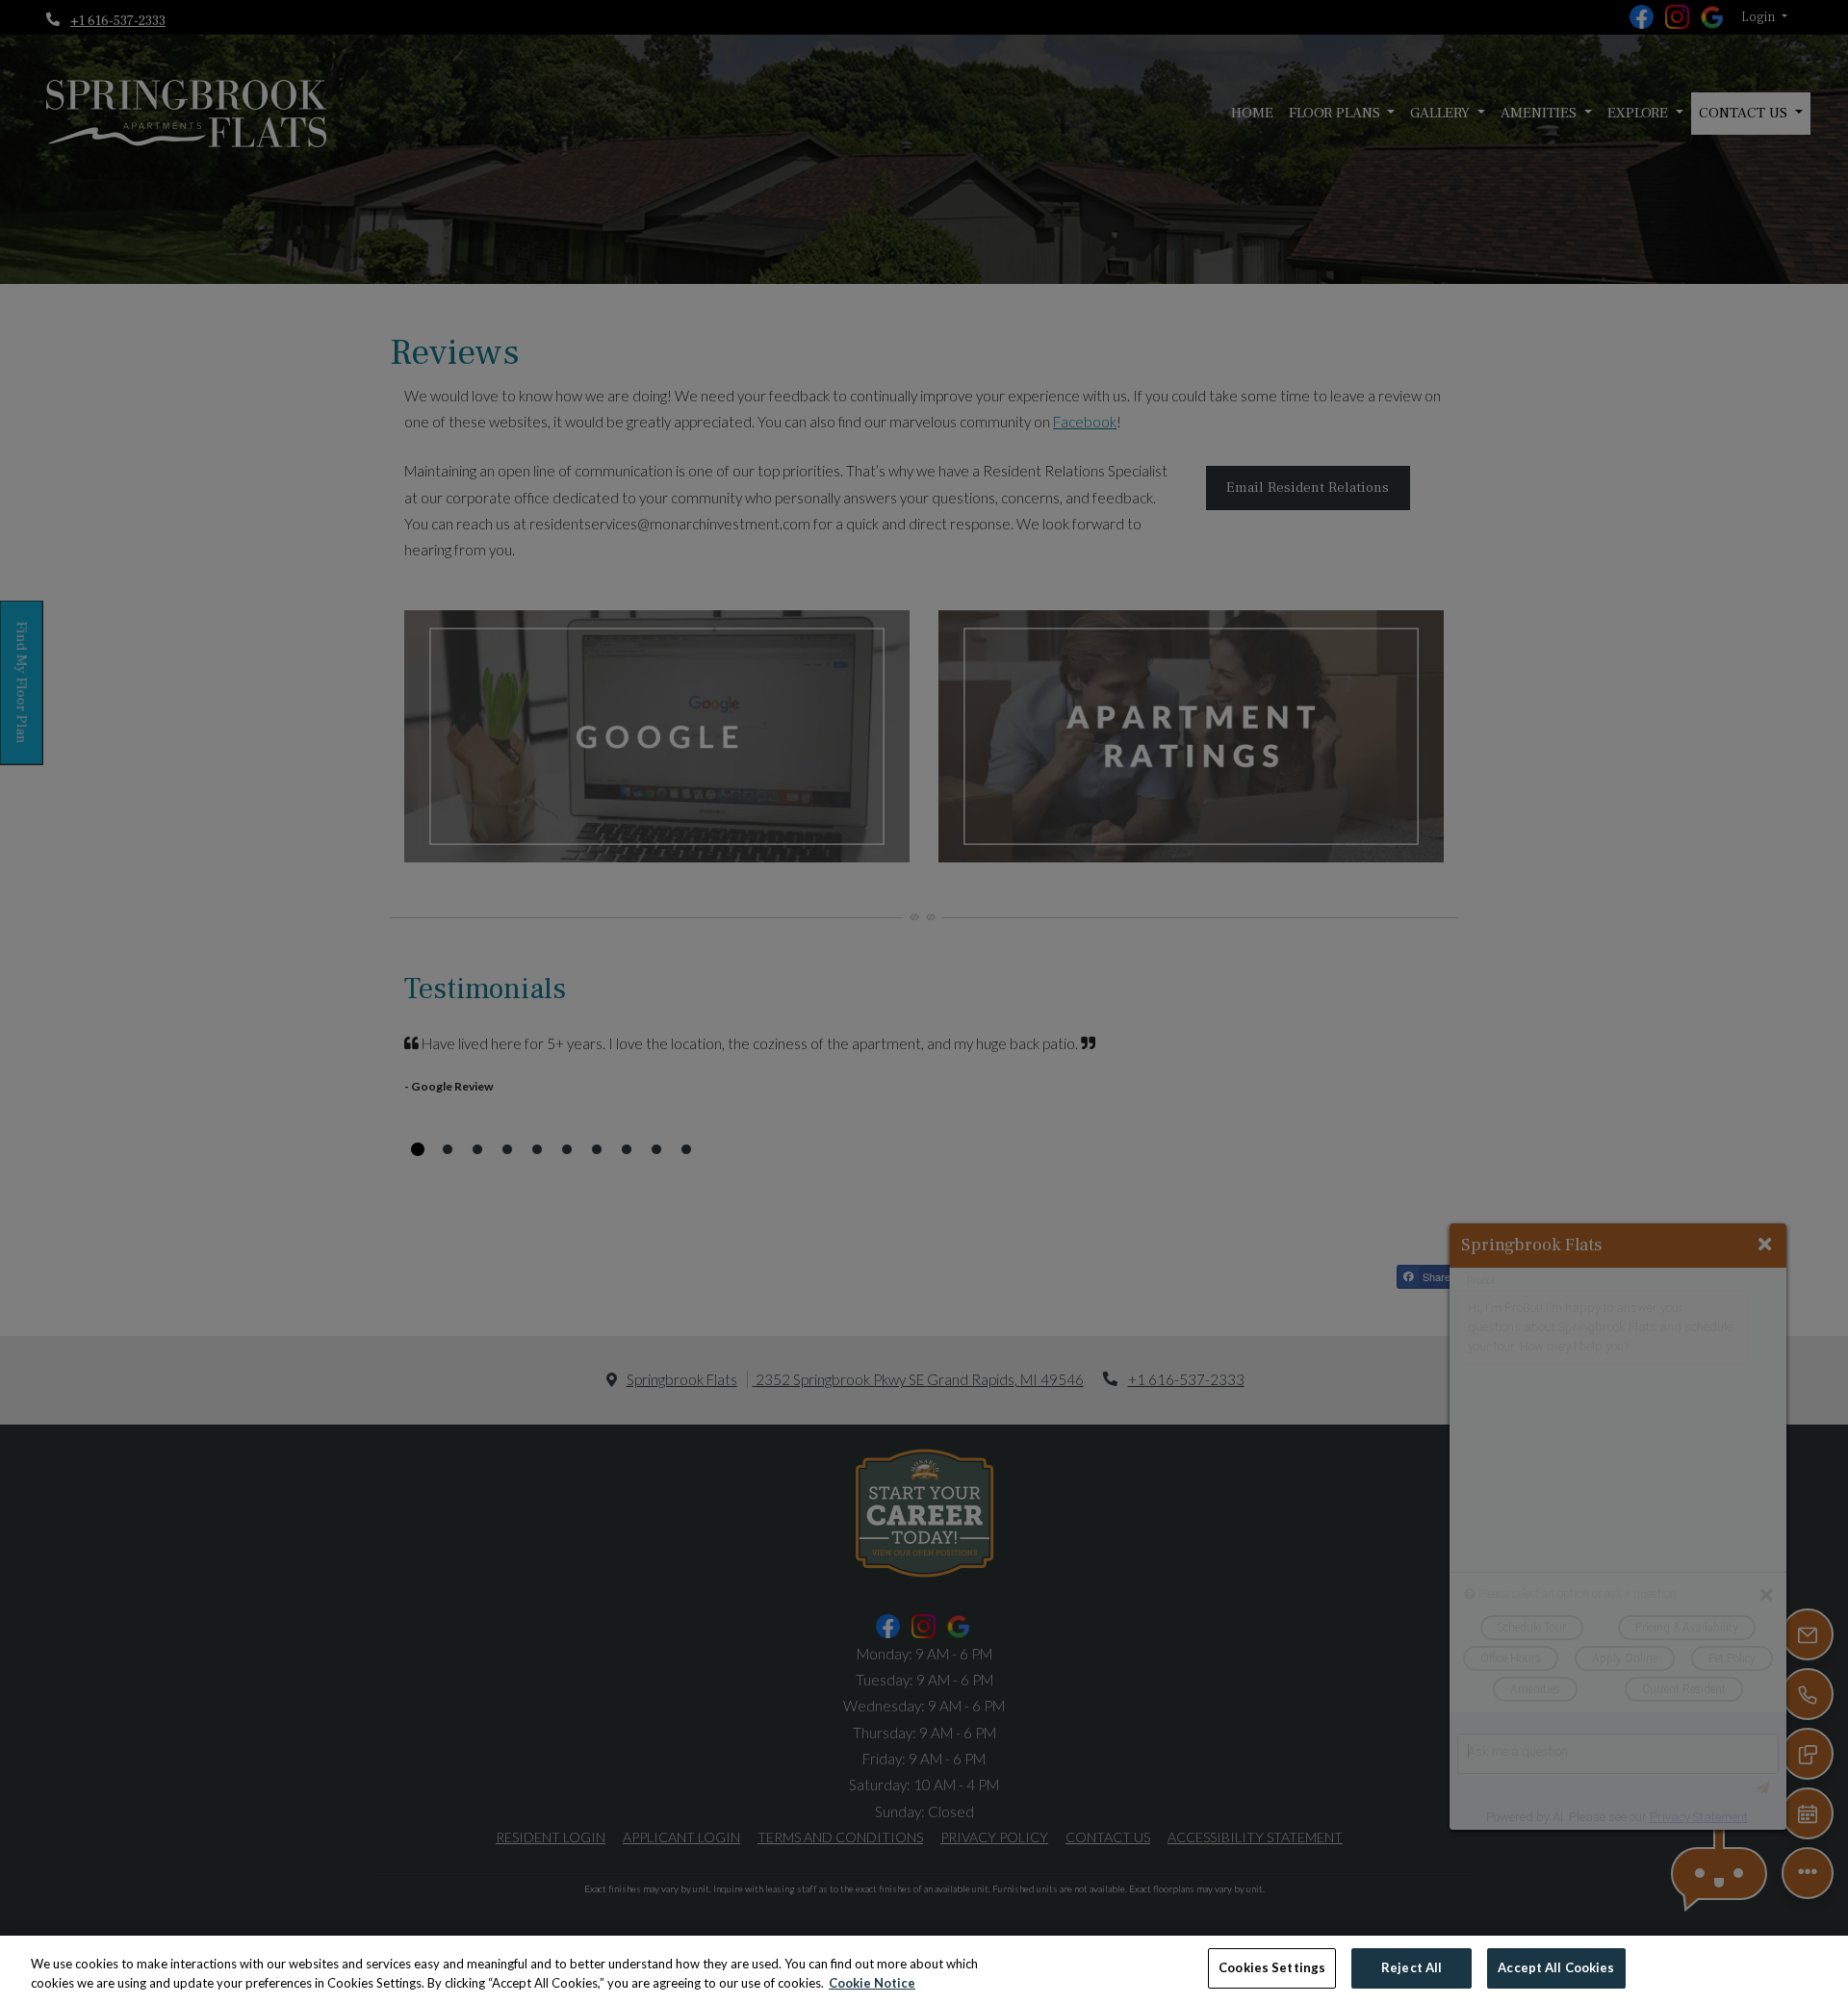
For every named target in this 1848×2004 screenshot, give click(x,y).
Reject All (1412, 1967)
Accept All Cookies (1556, 1967)
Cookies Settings (1272, 1967)
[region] (924, 1970)
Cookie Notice (872, 1983)
